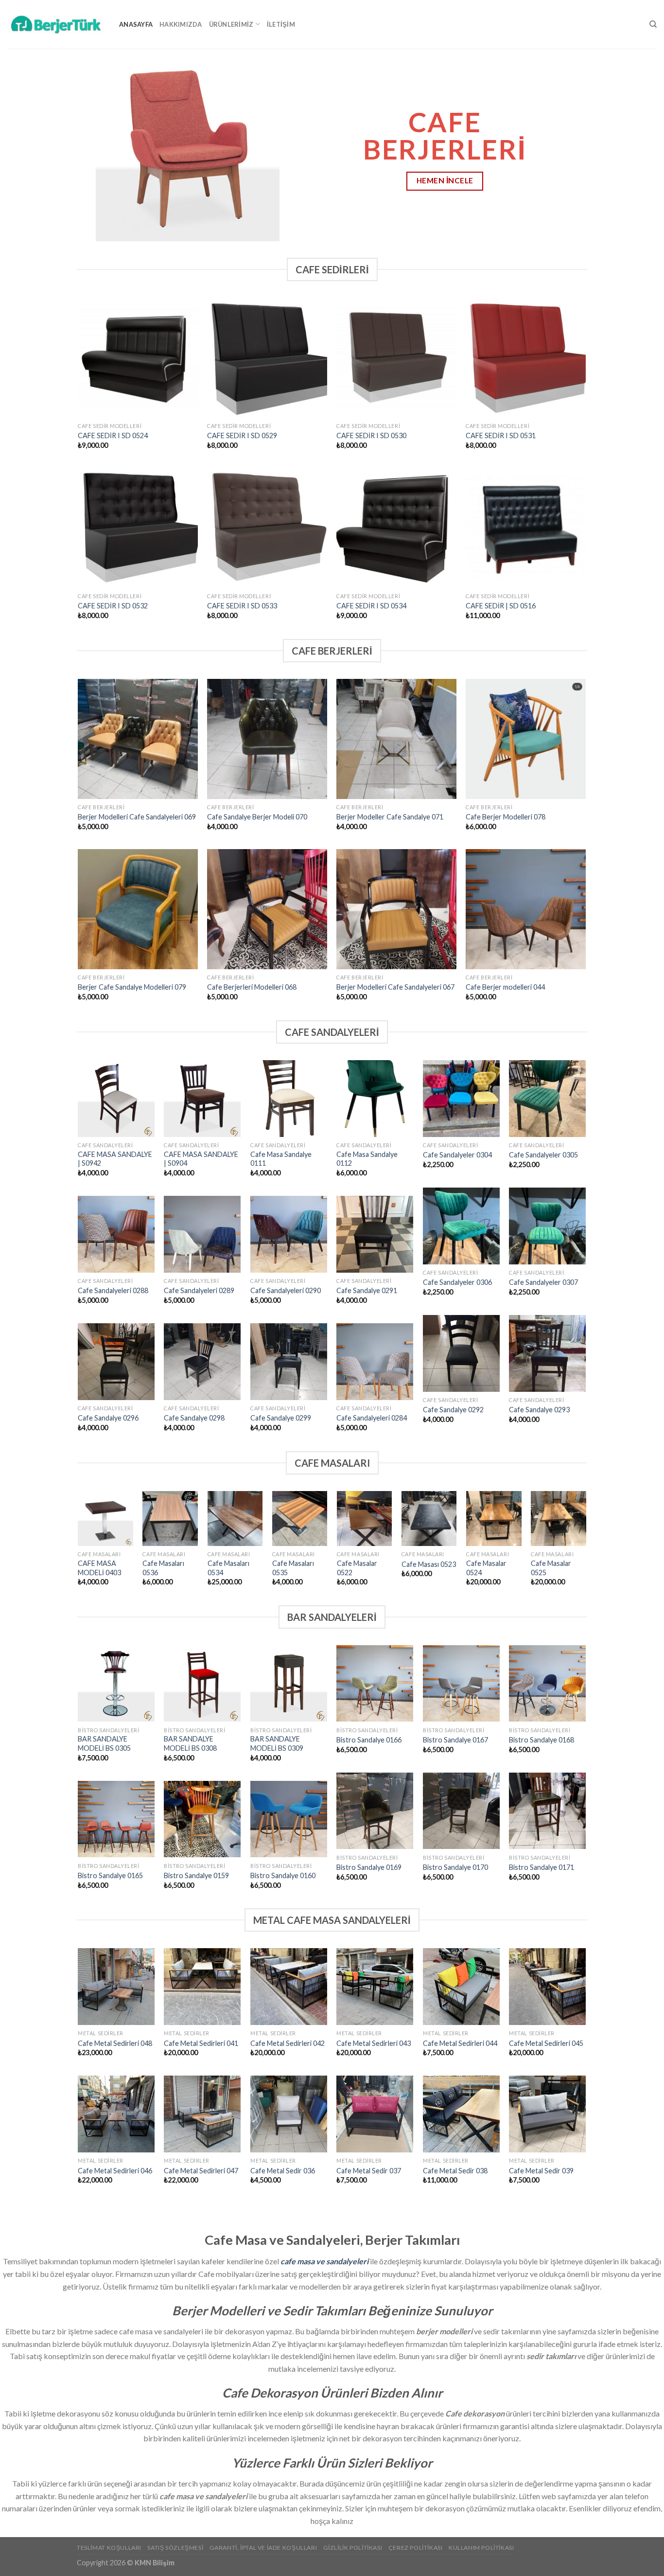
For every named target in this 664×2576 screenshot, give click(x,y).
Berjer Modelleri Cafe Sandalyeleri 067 (395, 987)
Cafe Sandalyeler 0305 (543, 1155)
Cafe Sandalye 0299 (281, 1418)
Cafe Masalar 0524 (486, 1568)
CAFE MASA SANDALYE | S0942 (115, 1159)
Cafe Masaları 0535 (293, 1568)
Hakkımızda (181, 24)
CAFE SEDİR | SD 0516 (501, 606)
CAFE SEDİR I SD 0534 (371, 606)
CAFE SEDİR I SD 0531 (501, 435)
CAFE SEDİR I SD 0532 (113, 606)
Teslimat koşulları (109, 2548)
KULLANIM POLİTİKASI (481, 2548)
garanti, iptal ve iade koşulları (263, 2548)
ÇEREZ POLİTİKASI (416, 2548)
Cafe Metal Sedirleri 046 (115, 2171)
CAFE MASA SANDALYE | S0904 (201, 1159)
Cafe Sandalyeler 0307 (543, 1282)
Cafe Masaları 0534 (228, 1568)
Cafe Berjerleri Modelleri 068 (252, 987)
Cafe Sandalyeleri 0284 (372, 1418)
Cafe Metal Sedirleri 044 (460, 2043)
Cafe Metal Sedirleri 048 (115, 2043)
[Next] (638, 146)
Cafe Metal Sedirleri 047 (201, 2171)
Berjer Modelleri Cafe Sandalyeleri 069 (137, 817)
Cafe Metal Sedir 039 (541, 2171)
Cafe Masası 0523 (429, 1564)
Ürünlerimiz (231, 24)
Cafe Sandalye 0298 (194, 1418)
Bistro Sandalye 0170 (455, 1867)
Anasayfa (136, 24)
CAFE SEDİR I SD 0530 (371, 435)
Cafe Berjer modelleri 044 (505, 987)
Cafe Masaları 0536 (163, 1568)
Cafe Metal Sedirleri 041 (201, 2043)
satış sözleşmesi (175, 2548)
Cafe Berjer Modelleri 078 (506, 817)
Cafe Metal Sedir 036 (283, 2171)
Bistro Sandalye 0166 (369, 1740)
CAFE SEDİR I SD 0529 (242, 435)
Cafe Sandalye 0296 (108, 1418)
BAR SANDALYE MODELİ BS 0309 (277, 1743)
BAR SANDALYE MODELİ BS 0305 (104, 1743)
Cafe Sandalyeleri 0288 (113, 1290)
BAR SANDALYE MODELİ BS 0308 (190, 1743)
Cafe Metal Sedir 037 (369, 2171)
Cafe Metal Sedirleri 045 (546, 2043)
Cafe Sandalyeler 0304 (457, 1155)
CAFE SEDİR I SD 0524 (113, 435)
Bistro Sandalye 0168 (542, 1740)
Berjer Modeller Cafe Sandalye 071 (390, 817)
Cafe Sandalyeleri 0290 (286, 1290)
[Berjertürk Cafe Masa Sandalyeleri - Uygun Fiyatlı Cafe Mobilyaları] (56, 24)
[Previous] (26, 146)
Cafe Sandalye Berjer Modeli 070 (257, 817)
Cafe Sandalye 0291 (367, 1290)
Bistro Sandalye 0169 (369, 1867)
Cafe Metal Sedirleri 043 (374, 2043)
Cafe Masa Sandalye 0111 (281, 1159)
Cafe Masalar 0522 (357, 1568)
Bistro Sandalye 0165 (110, 1875)
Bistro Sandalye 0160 (283, 1875)
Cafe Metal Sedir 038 (455, 2171)
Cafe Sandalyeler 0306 (457, 1282)
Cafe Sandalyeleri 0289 (199, 1290)
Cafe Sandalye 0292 (453, 1410)
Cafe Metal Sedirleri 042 (288, 2043)
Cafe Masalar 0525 (551, 1568)
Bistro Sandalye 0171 (542, 1867)
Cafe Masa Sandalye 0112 (367, 1159)
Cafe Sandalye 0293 (539, 1410)
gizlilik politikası (353, 2548)
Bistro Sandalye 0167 (455, 1740)
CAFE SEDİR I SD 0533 (242, 606)
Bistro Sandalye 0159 (196, 1875)
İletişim (281, 24)
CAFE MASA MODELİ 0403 (99, 1568)
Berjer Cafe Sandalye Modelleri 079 (132, 987)
